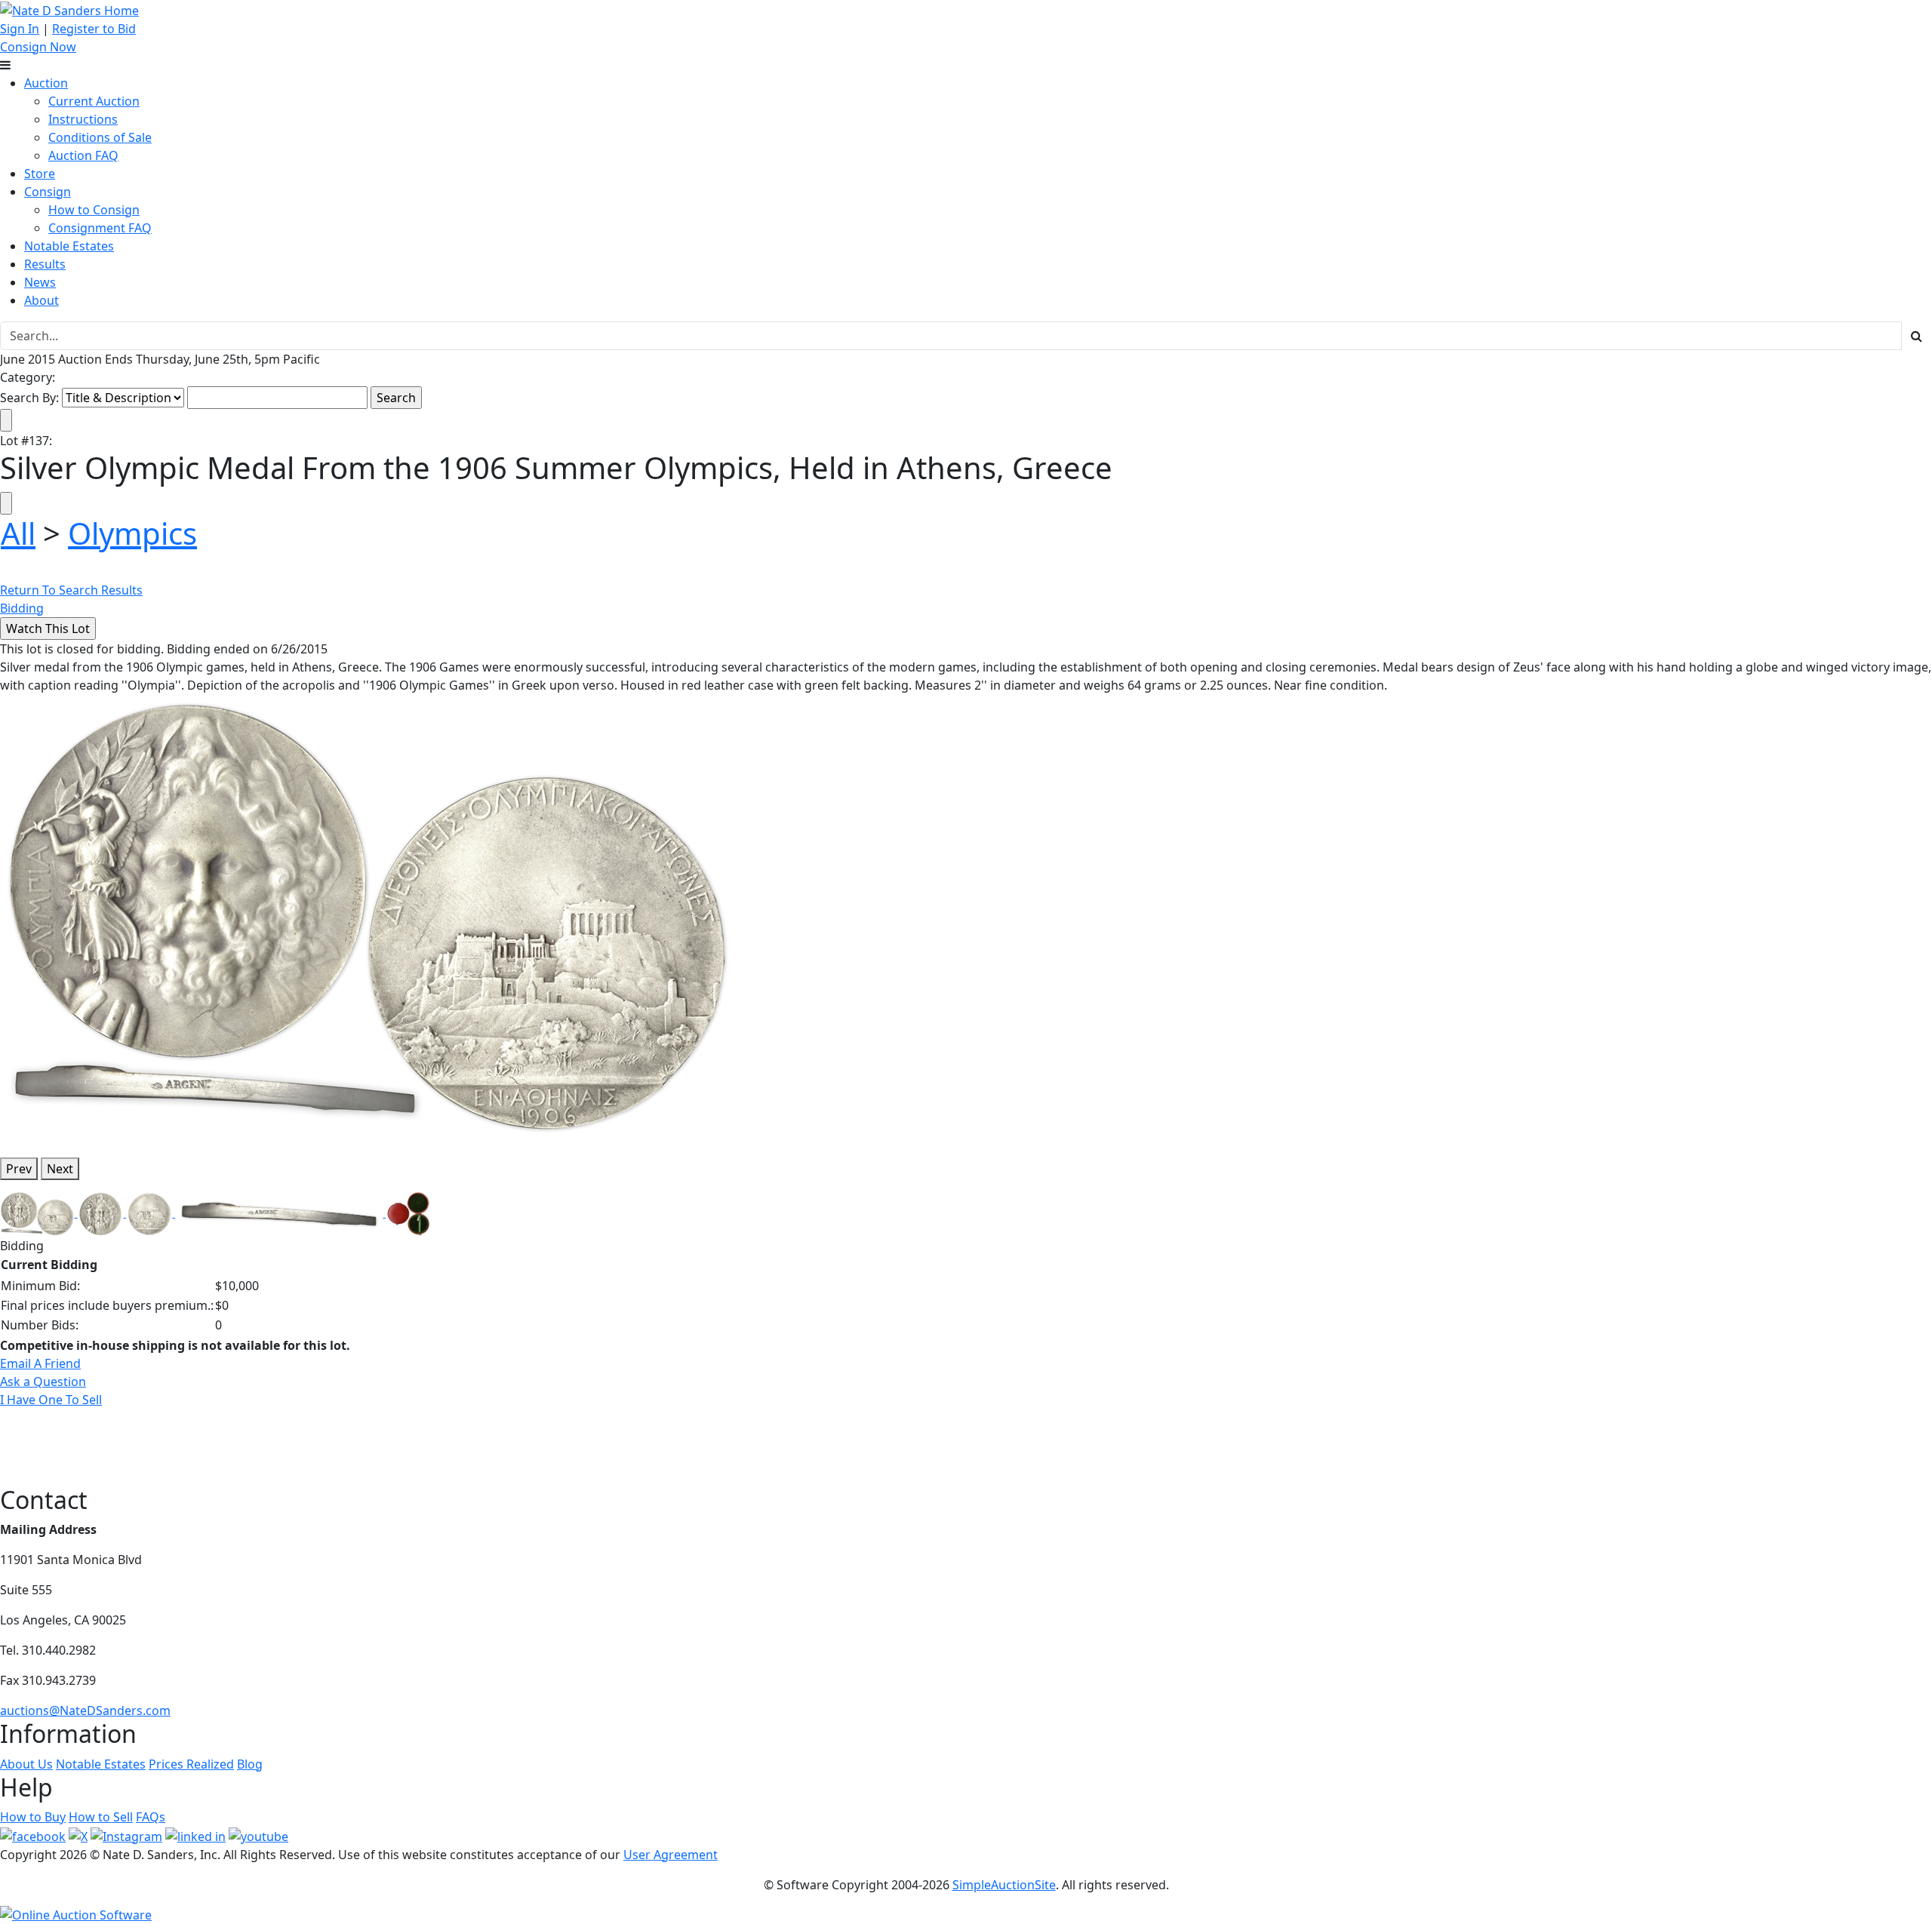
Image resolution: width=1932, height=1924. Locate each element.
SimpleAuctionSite (1004, 1885)
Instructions (83, 119)
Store (40, 174)
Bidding (22, 608)
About (42, 300)
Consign (48, 192)
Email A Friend (40, 1363)
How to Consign (94, 210)
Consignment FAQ (100, 228)
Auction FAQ (83, 155)
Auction (46, 83)
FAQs (151, 1817)
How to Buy (33, 1817)
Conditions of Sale (100, 137)
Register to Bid (94, 29)
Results (45, 264)
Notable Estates (69, 246)
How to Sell (101, 1817)
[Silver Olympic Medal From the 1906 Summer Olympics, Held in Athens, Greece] (370, 919)
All (18, 533)
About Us (26, 1764)
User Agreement (671, 1855)
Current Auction (94, 101)
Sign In (20, 29)
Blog (250, 1764)
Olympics (132, 533)
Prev (19, 1169)
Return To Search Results (71, 590)
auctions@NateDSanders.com (85, 1710)
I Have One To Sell (51, 1400)
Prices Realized (191, 1764)
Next (60, 1169)
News (40, 282)
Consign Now (38, 47)
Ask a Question (43, 1382)
